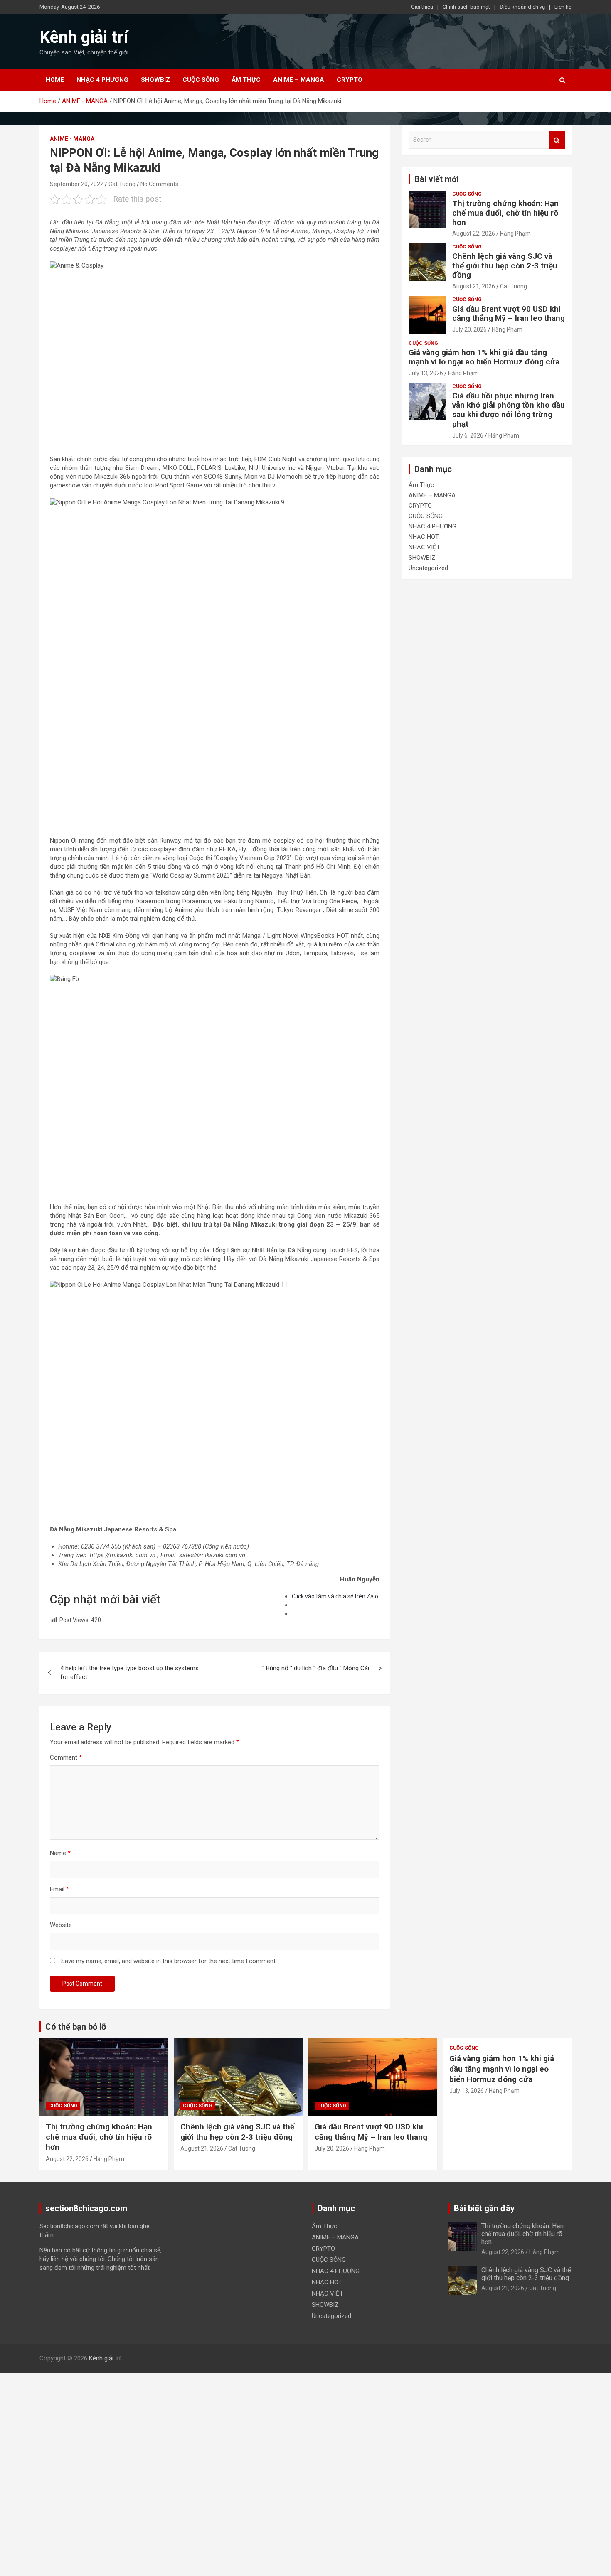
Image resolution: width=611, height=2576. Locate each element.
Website (61, 1925)
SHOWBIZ (155, 80)
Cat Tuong (122, 184)
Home (55, 80)
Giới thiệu (422, 7)
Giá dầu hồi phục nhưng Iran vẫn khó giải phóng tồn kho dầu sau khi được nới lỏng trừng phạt (509, 410)
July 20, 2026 (469, 329)
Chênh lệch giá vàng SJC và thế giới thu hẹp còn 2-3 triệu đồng (505, 266)
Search (557, 140)
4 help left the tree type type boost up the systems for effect (129, 1673)
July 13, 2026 (426, 373)
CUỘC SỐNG (201, 80)
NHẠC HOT (424, 537)
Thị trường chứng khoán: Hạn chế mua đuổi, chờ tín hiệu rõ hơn (505, 213)
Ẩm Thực (246, 80)
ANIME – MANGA (299, 80)
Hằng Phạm (515, 234)
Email (59, 1889)
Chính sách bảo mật (466, 7)
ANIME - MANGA (72, 139)
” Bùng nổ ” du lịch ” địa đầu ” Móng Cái (316, 1668)
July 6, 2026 (468, 435)
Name (60, 1853)
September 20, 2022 (77, 184)
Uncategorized (428, 568)
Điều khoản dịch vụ (522, 7)
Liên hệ (563, 7)
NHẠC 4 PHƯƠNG (102, 80)
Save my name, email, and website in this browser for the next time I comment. (169, 1961)
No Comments (159, 184)
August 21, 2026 (474, 286)
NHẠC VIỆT (424, 547)
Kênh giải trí (84, 37)
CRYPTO (350, 80)
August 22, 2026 (474, 234)
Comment (66, 1757)
